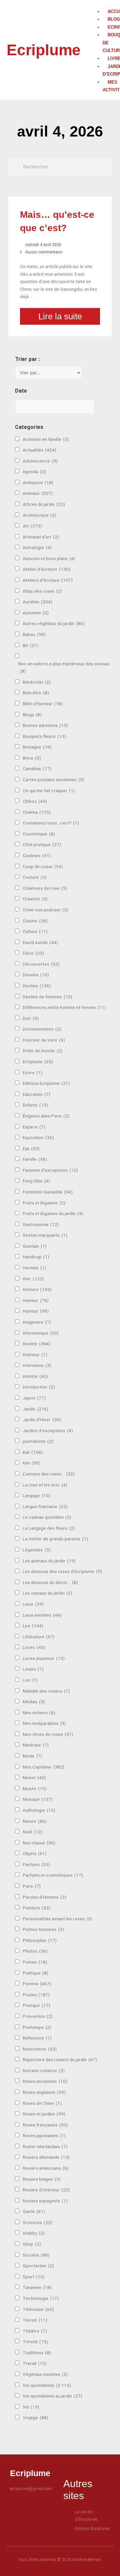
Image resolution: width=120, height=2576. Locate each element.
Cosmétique (39, 834)
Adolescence (40, 461)
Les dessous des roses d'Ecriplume (62, 1571)
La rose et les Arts (45, 1485)
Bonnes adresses (45, 725)
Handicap (36, 1257)
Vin (31, 2407)
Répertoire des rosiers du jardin (60, 2060)
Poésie (35, 1962)
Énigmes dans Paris (46, 1116)
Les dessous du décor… (50, 1582)
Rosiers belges (42, 2179)
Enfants (35, 1105)
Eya (31, 1148)
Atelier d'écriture (46, 569)
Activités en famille (46, 439)
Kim (31, 1463)
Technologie (41, 2298)
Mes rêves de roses (48, 1734)
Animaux (38, 493)
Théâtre (35, 2331)
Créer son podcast (45, 910)
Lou (30, 1680)
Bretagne (37, 747)
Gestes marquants (45, 1235)
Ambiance (38, 483)
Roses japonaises (44, 2135)
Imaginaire (37, 1322)
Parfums (36, 1864)
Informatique (41, 1333)
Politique (35, 1973)
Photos (35, 1951)
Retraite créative (44, 2071)
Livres (34, 1647)
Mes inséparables (44, 1723)
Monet (34, 1777)
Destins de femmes (47, 997)
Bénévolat (37, 682)
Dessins (36, 975)
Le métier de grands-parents (55, 1539)
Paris (32, 1886)
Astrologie (37, 547)
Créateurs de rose (45, 888)
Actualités (39, 450)
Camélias (37, 769)
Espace (34, 1127)
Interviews (37, 1365)
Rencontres (40, 2049)
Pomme (37, 1984)
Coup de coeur (43, 866)
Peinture (36, 1908)
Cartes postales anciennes (53, 780)
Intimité (35, 1376)
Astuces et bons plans (49, 558)
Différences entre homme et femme (64, 1007)
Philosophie (40, 1940)
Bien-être (36, 693)
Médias (34, 1702)
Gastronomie (41, 1224)
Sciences (37, 2222)
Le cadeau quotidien (47, 1517)
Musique (38, 1799)
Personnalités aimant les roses (57, 1919)
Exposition (38, 1137)
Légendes (37, 1550)
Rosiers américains (46, 2168)
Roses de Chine (42, 2103)
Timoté (35, 2342)
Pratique (36, 2005)
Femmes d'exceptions (50, 1170)
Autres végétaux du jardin (54, 623)
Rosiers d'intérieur (46, 2190)
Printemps (37, 2027)
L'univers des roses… (49, 1474)
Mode (32, 1756)
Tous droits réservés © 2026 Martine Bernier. (60, 2560)
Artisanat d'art (41, 537)
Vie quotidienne (47, 2385)
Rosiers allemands (46, 2157)
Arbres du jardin (44, 504)
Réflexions (37, 2038)
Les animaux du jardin (49, 1561)
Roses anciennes (45, 2081)
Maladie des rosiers (46, 1691)
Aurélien (37, 602)
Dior (31, 1018)
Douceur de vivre (44, 1040)
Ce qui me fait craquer (49, 791)
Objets (35, 1853)
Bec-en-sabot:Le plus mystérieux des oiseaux (64, 667)
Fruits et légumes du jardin (53, 1213)
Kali (33, 1452)
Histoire (37, 1289)
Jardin (35, 1409)
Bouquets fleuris (44, 736)
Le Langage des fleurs (49, 1528)
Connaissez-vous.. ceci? (51, 823)
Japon (34, 1398)
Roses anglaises (44, 2092)
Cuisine (35, 921)
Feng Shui (36, 1181)
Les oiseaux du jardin (47, 1593)
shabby (34, 2233)
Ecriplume (44, 50)
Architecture (39, 515)
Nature (35, 1821)
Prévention (38, 2016)
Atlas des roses (42, 591)
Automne (36, 613)
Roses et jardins (44, 2114)
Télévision (38, 2309)
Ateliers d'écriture (48, 580)
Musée (35, 1788)
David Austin (40, 942)
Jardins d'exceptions (48, 1431)
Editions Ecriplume (46, 1083)
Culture (35, 931)
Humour (36, 1311)
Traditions (37, 2353)
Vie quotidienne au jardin (52, 2396)
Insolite (36, 1344)
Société (36, 2255)
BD (31, 645)
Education (36, 1094)
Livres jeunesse (44, 1658)
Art (32, 526)
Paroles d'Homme (44, 1897)
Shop (32, 2244)
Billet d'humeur (43, 704)
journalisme (38, 1441)
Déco (33, 953)
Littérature (39, 1637)
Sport (34, 2277)
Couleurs (37, 855)
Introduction (39, 1387)
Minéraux (36, 1745)
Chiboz (35, 801)
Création (35, 899)
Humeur (36, 1300)
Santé (34, 2211)
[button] (100, 4)
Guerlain (35, 1246)
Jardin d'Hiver (42, 1420)
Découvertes (41, 964)
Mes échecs (39, 1713)
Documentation (42, 1029)
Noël (32, 1832)
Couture (35, 877)
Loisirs (33, 1669)
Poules (36, 1995)
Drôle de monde (43, 1051)
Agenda (34, 472)
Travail (35, 2363)
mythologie (39, 1810)
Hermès (34, 1268)
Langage (36, 1495)
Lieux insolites (42, 1615)
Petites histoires (43, 1929)
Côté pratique (42, 844)
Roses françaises (45, 2125)
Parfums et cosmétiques (53, 1875)
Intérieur (35, 1355)
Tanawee (37, 2287)
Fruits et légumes (44, 1203)
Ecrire (32, 1073)
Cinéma (37, 812)
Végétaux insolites (45, 2374)
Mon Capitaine (43, 1767)
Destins (37, 986)
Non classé (39, 1843)
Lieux (33, 1604)
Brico (32, 758)
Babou (34, 634)
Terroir (35, 2320)
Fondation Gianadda (48, 1192)
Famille (35, 1159)
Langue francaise (45, 1506)
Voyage (35, 2417)
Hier (33, 1279)
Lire (33, 1626)
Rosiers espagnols (45, 2201)
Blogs (32, 715)
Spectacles (38, 2266)
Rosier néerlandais (45, 2146)
